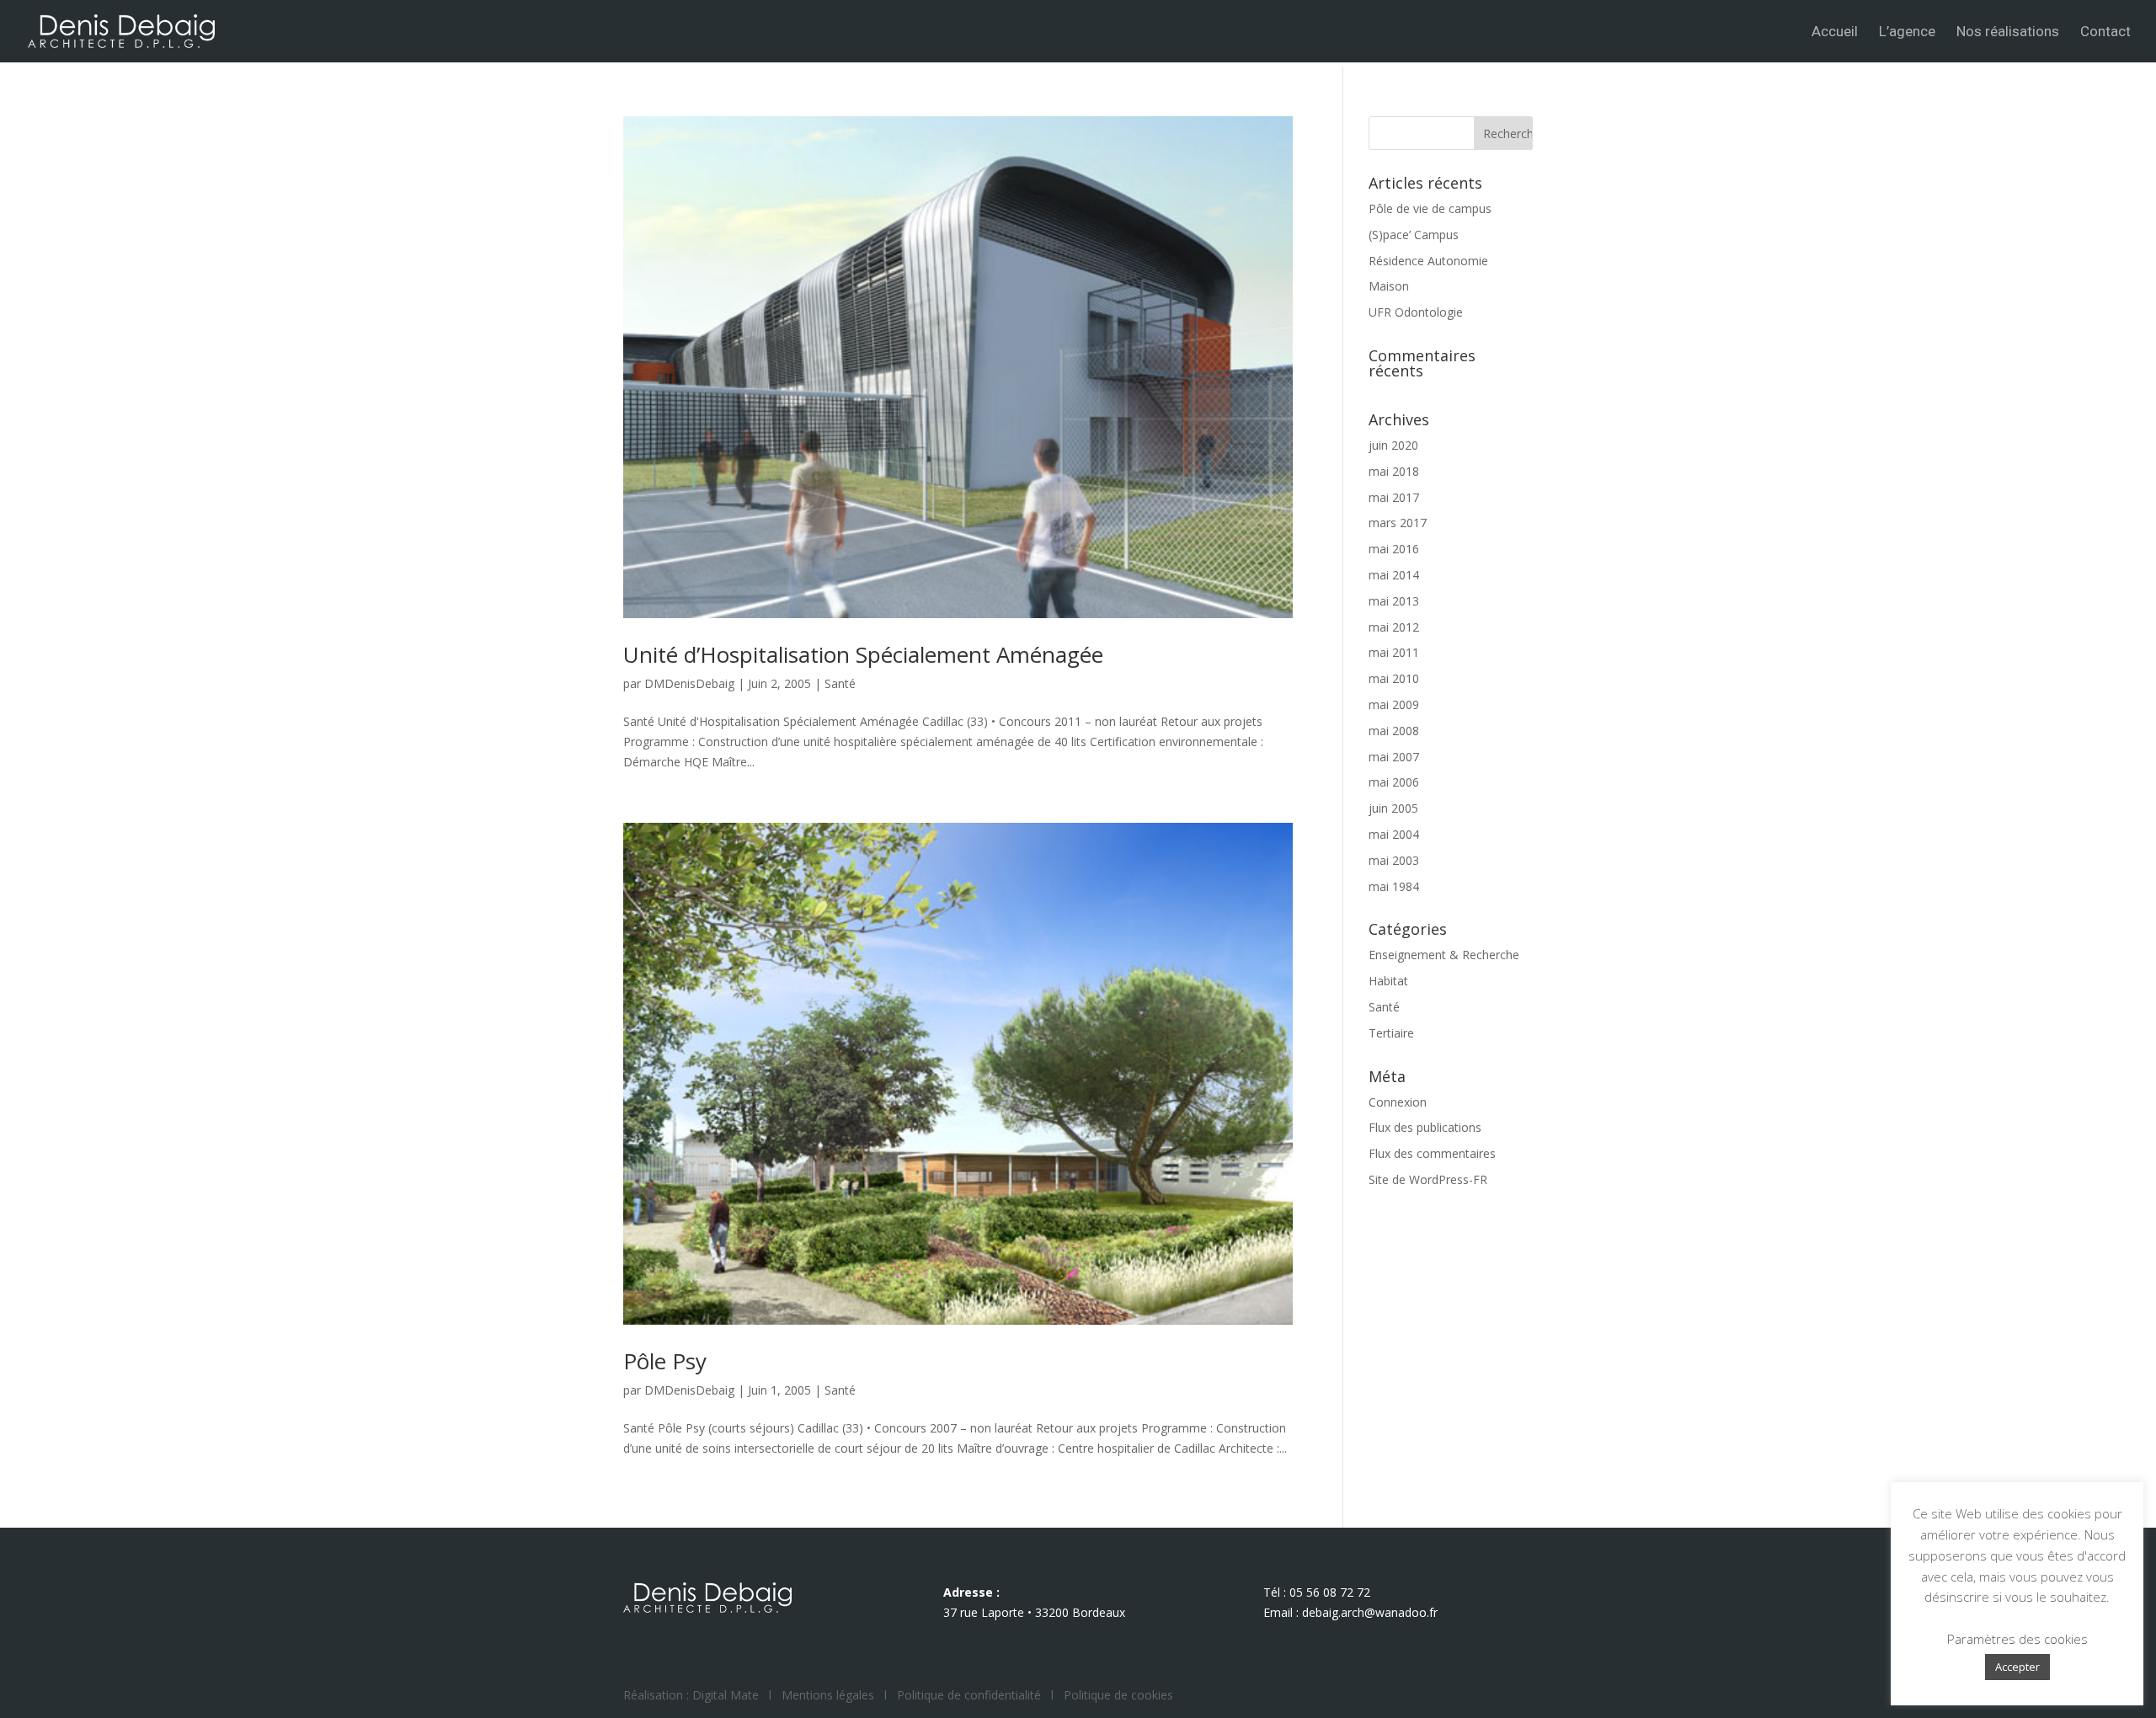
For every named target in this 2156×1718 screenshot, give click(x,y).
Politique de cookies (1118, 1695)
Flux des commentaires (1432, 1153)
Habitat (1388, 981)
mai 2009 (1394, 704)
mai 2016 (1394, 549)
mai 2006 (1394, 782)
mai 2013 (1394, 601)
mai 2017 (1394, 497)
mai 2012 (1394, 627)
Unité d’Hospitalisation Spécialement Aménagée (863, 654)
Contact (2105, 32)
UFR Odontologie (1416, 312)
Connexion (1398, 1102)
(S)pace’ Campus (1414, 235)
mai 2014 (1394, 575)
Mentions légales (828, 1695)
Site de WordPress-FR (1428, 1179)
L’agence (1907, 32)
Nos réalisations (2008, 32)
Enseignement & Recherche (1444, 955)
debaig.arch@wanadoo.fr (1370, 1612)
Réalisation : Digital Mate (691, 1695)
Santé (840, 683)
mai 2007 (1394, 757)
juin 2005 (1393, 808)
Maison (1389, 286)
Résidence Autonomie (1428, 261)
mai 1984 (1394, 886)
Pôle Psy (665, 1361)
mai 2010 (1394, 678)
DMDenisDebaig (689, 683)
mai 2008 (1394, 731)
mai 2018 (1394, 471)
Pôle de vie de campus (1430, 208)
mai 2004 (1394, 834)
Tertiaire (1391, 1033)
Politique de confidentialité (969, 1695)
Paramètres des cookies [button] (2017, 1639)
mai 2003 (1394, 860)
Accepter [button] (2017, 1667)
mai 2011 (1394, 652)
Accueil (1835, 32)
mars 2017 (1398, 523)
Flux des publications (1425, 1127)
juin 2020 (1393, 445)
